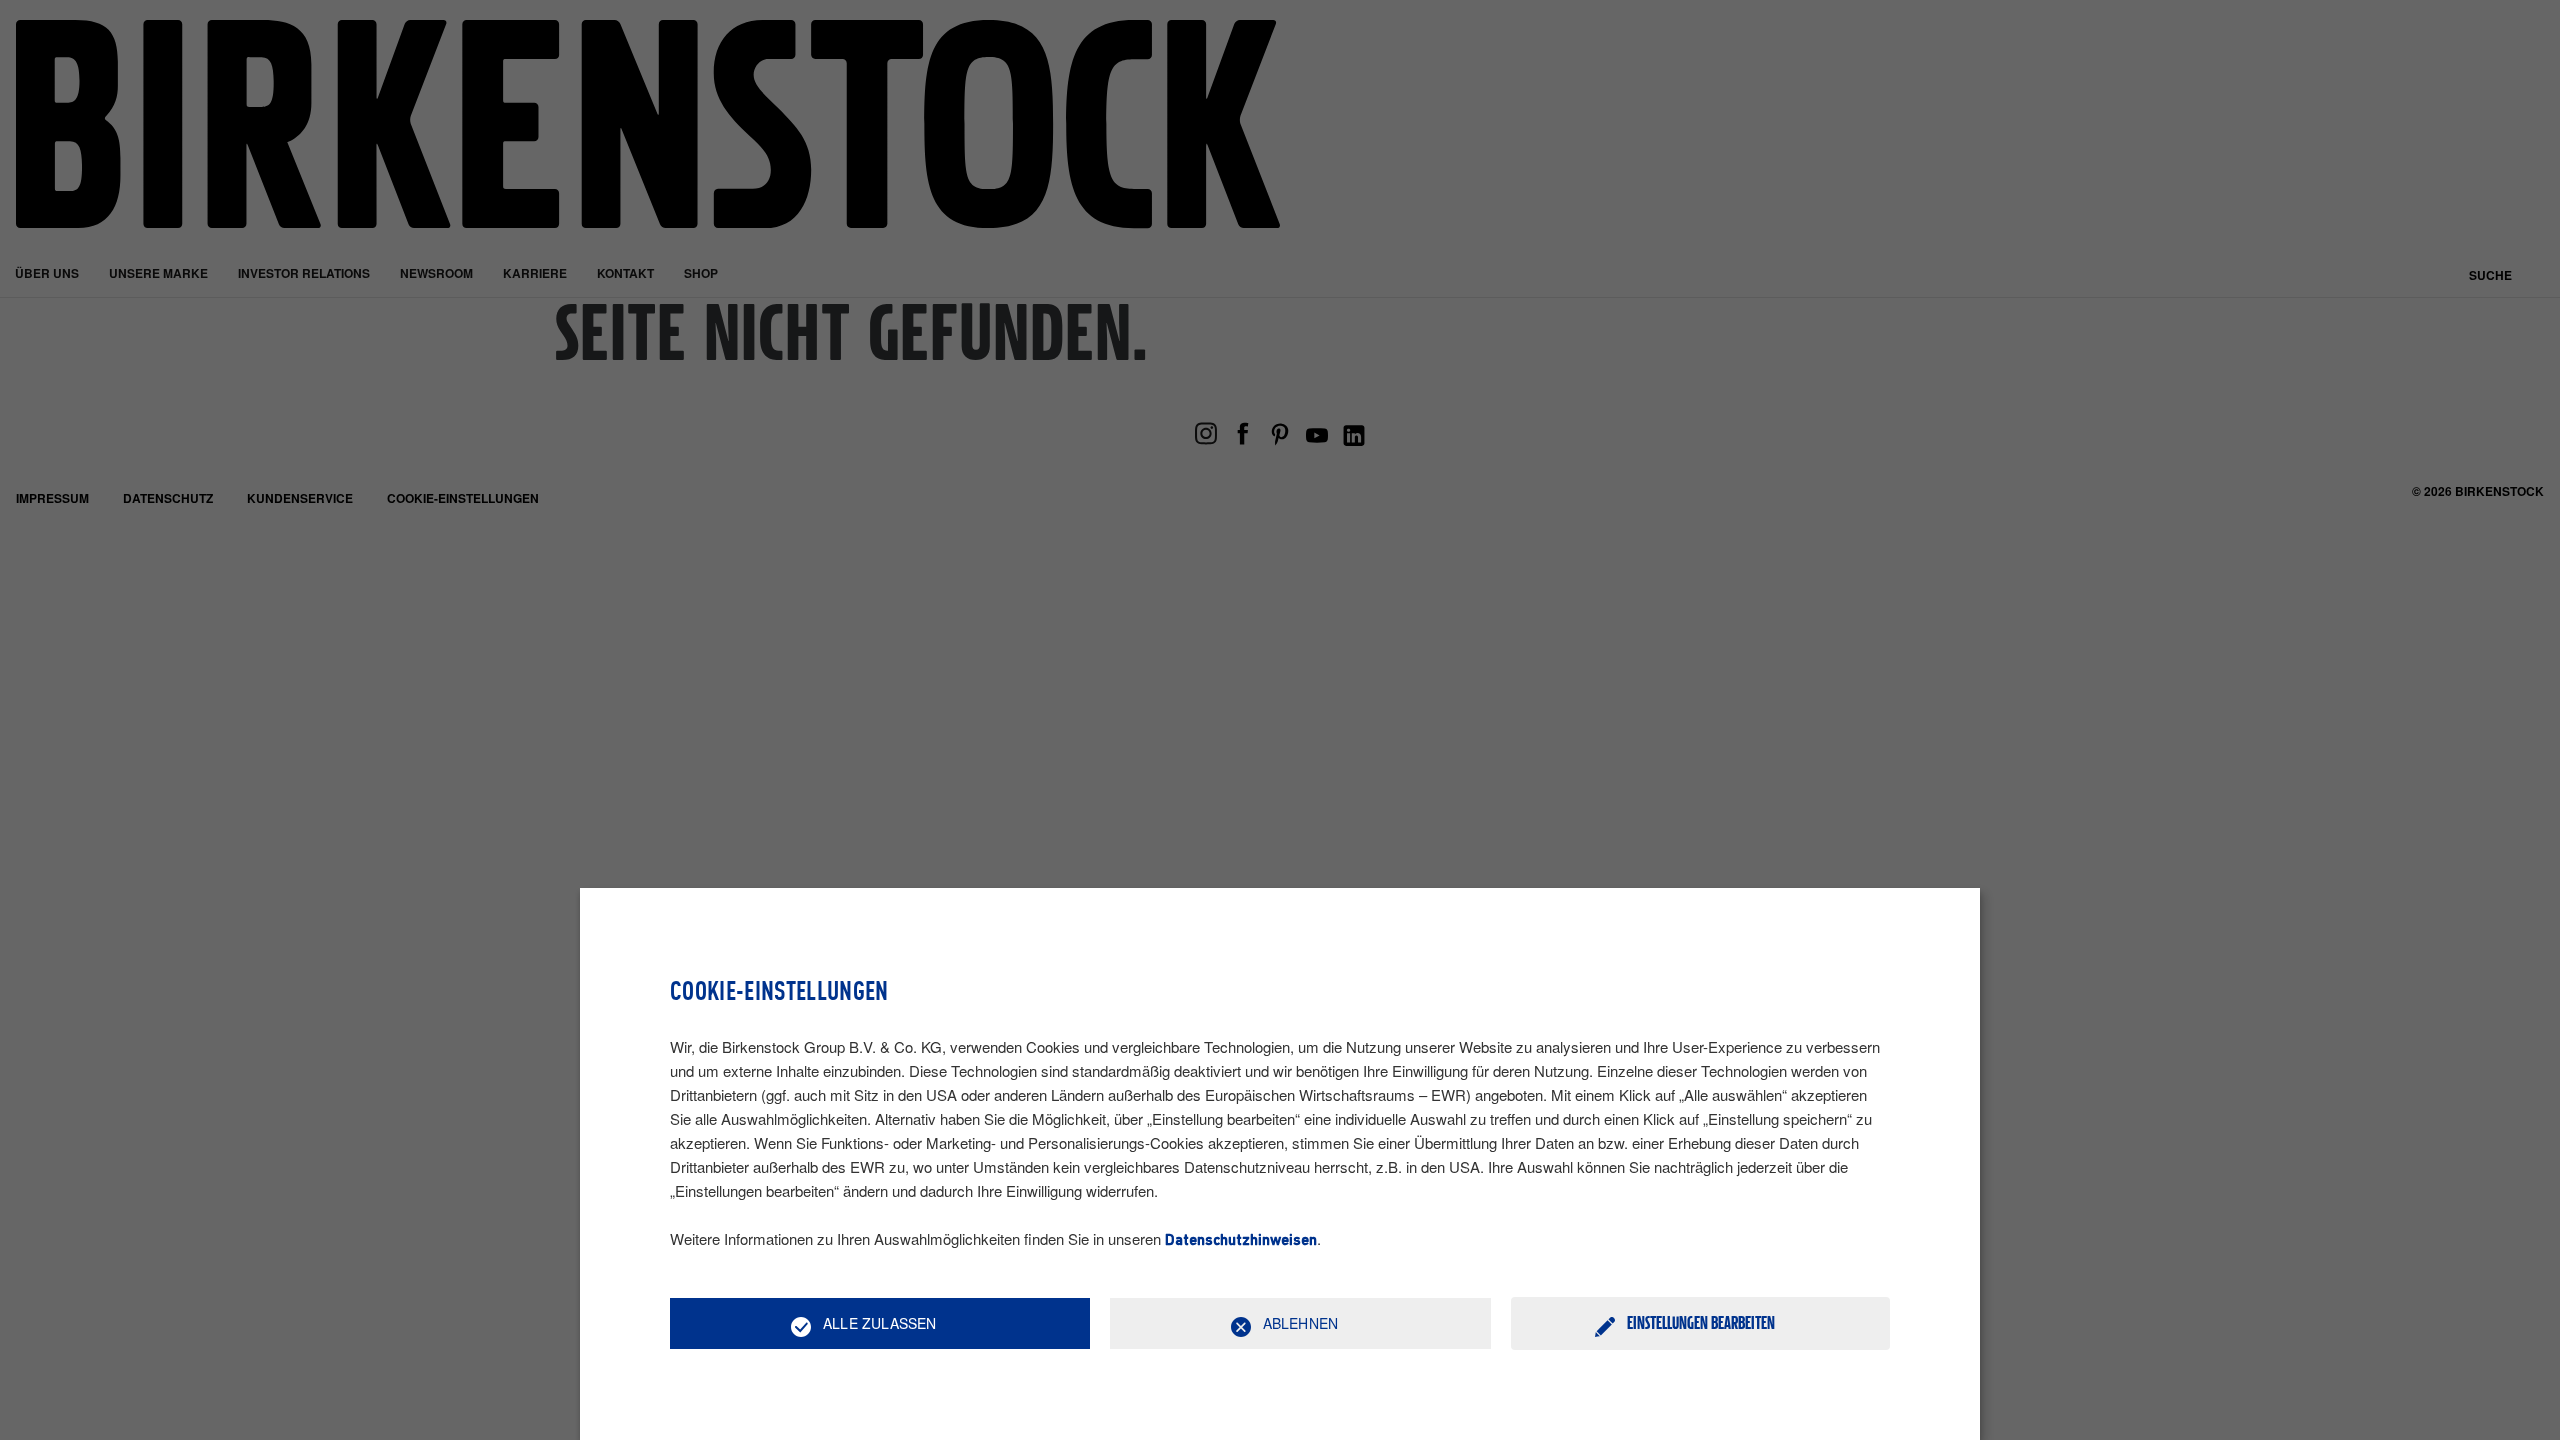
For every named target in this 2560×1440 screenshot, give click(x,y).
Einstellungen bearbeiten (1701, 1322)
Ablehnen (1301, 1323)
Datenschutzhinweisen (1241, 1241)
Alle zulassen (880, 1323)
